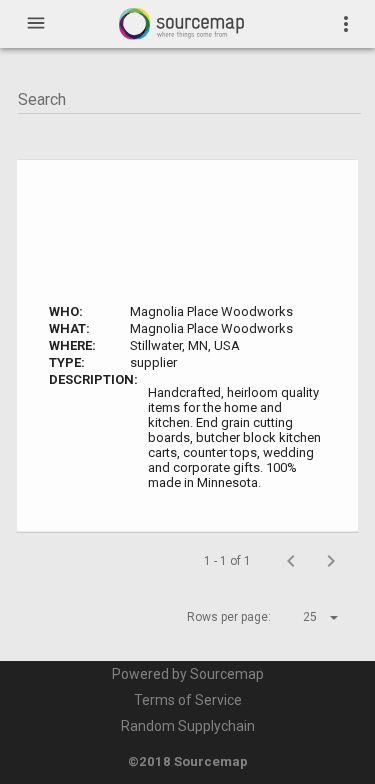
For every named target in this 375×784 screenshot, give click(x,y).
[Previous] (291, 561)
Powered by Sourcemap (188, 674)
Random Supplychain (188, 726)
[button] (303, 617)
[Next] (331, 561)
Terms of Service (188, 700)
